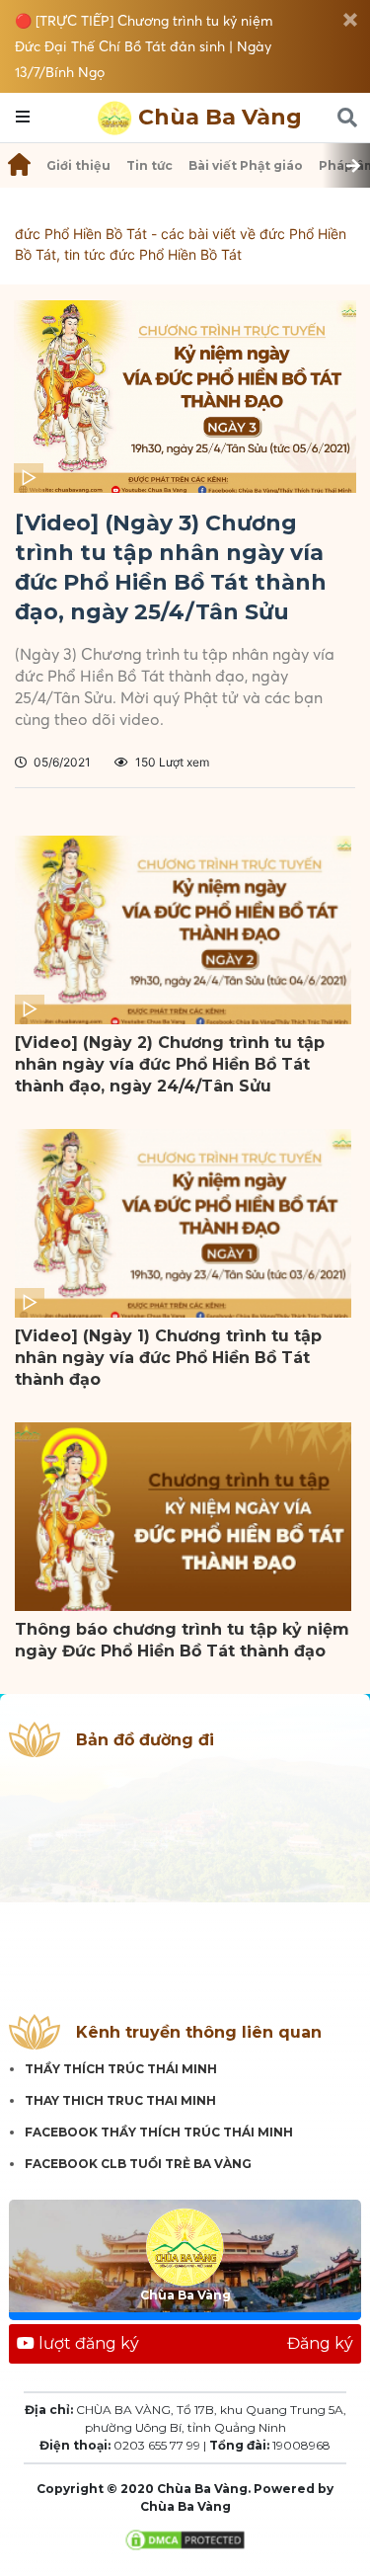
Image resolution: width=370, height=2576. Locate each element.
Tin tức (149, 165)
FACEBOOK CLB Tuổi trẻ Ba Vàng (138, 2164)
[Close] (350, 20)
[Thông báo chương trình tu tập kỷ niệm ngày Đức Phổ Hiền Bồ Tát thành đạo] (183, 1517)
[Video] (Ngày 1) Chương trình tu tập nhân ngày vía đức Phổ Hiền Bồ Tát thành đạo (168, 1358)
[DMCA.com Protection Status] (185, 2539)
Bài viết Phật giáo (246, 165)
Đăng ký (320, 2343)
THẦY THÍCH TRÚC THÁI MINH (121, 2069)
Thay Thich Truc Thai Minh (120, 2100)
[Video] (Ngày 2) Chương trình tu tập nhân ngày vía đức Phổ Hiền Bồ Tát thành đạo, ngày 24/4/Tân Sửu (170, 1064)
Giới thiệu (78, 165)
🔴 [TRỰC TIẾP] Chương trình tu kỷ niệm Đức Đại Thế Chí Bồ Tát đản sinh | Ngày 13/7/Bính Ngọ (144, 46)
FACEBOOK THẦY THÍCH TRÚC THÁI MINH (159, 2132)
